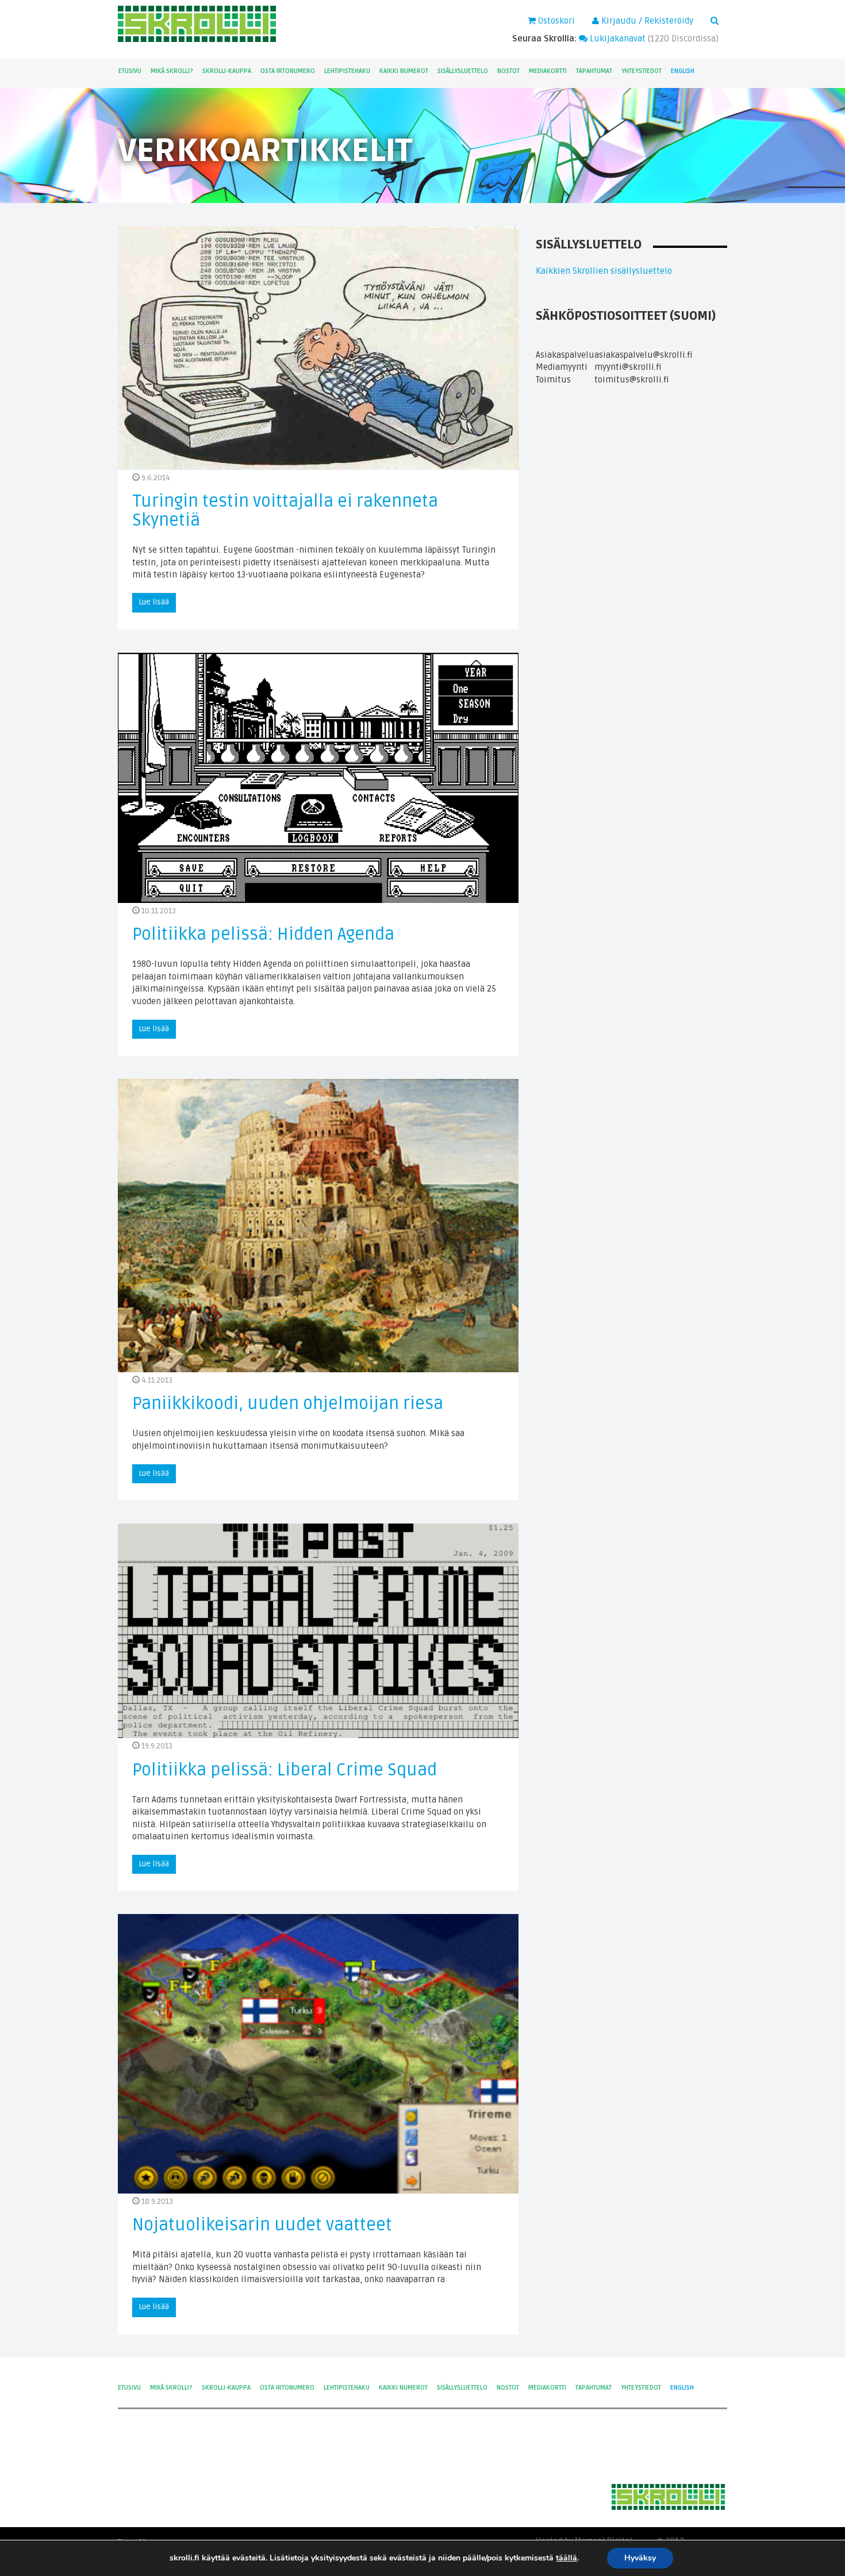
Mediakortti (548, 71)
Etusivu (130, 71)
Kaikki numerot (404, 71)
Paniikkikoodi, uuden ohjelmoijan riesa (288, 1404)
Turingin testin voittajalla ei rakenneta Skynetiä (285, 511)
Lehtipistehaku (347, 71)
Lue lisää (154, 602)
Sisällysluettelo (463, 71)
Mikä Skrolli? (172, 71)
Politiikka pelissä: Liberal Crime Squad (285, 1770)
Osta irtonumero (288, 71)
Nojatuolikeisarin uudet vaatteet (262, 2225)
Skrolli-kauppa (227, 71)
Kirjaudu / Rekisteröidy (646, 21)
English (683, 71)
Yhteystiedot (642, 71)
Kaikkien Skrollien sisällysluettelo (604, 271)
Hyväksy (640, 2558)
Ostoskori (555, 21)
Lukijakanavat (617, 39)
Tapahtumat (594, 71)
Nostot (508, 71)
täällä (566, 2558)
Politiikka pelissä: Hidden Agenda (263, 934)
